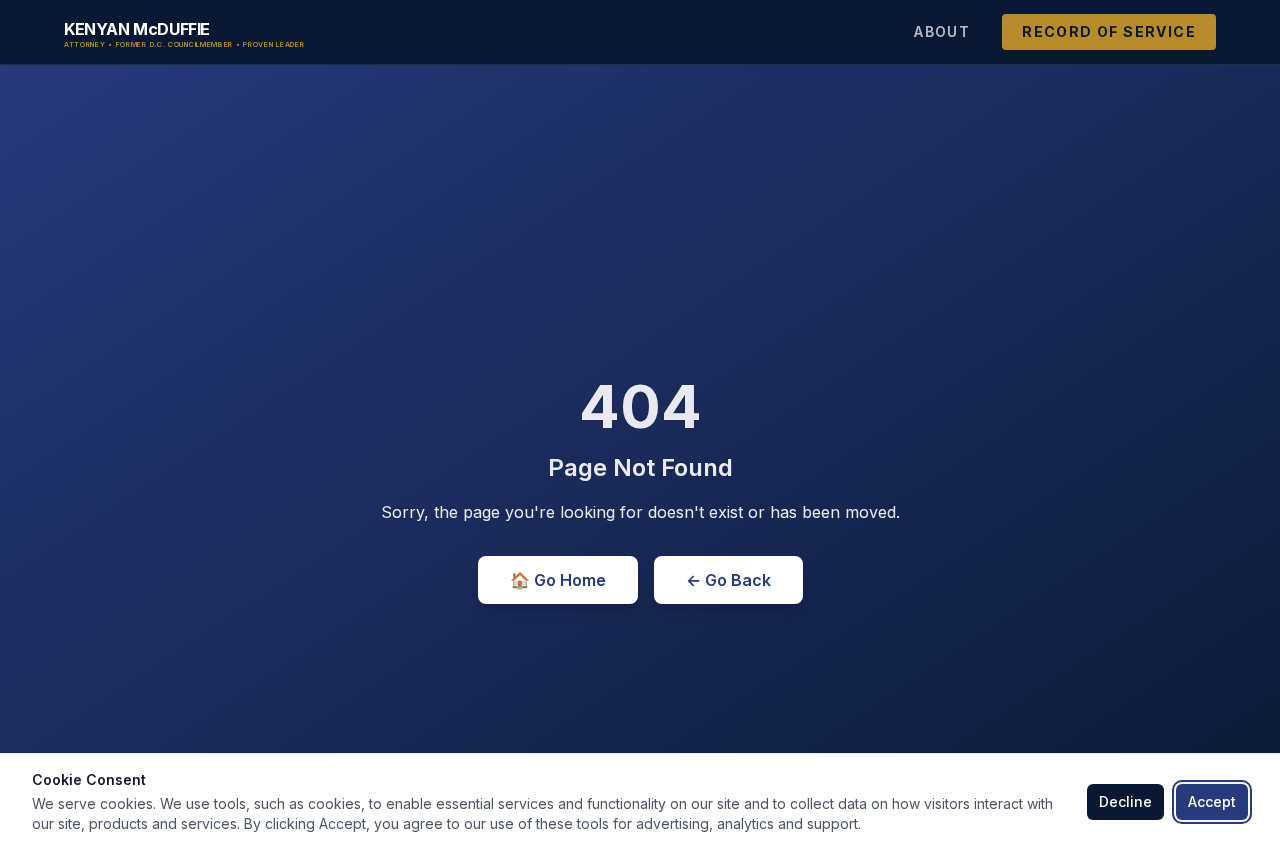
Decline (1125, 801)
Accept (1212, 801)
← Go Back (728, 580)
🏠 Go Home (558, 580)
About (942, 31)
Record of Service (1109, 31)
